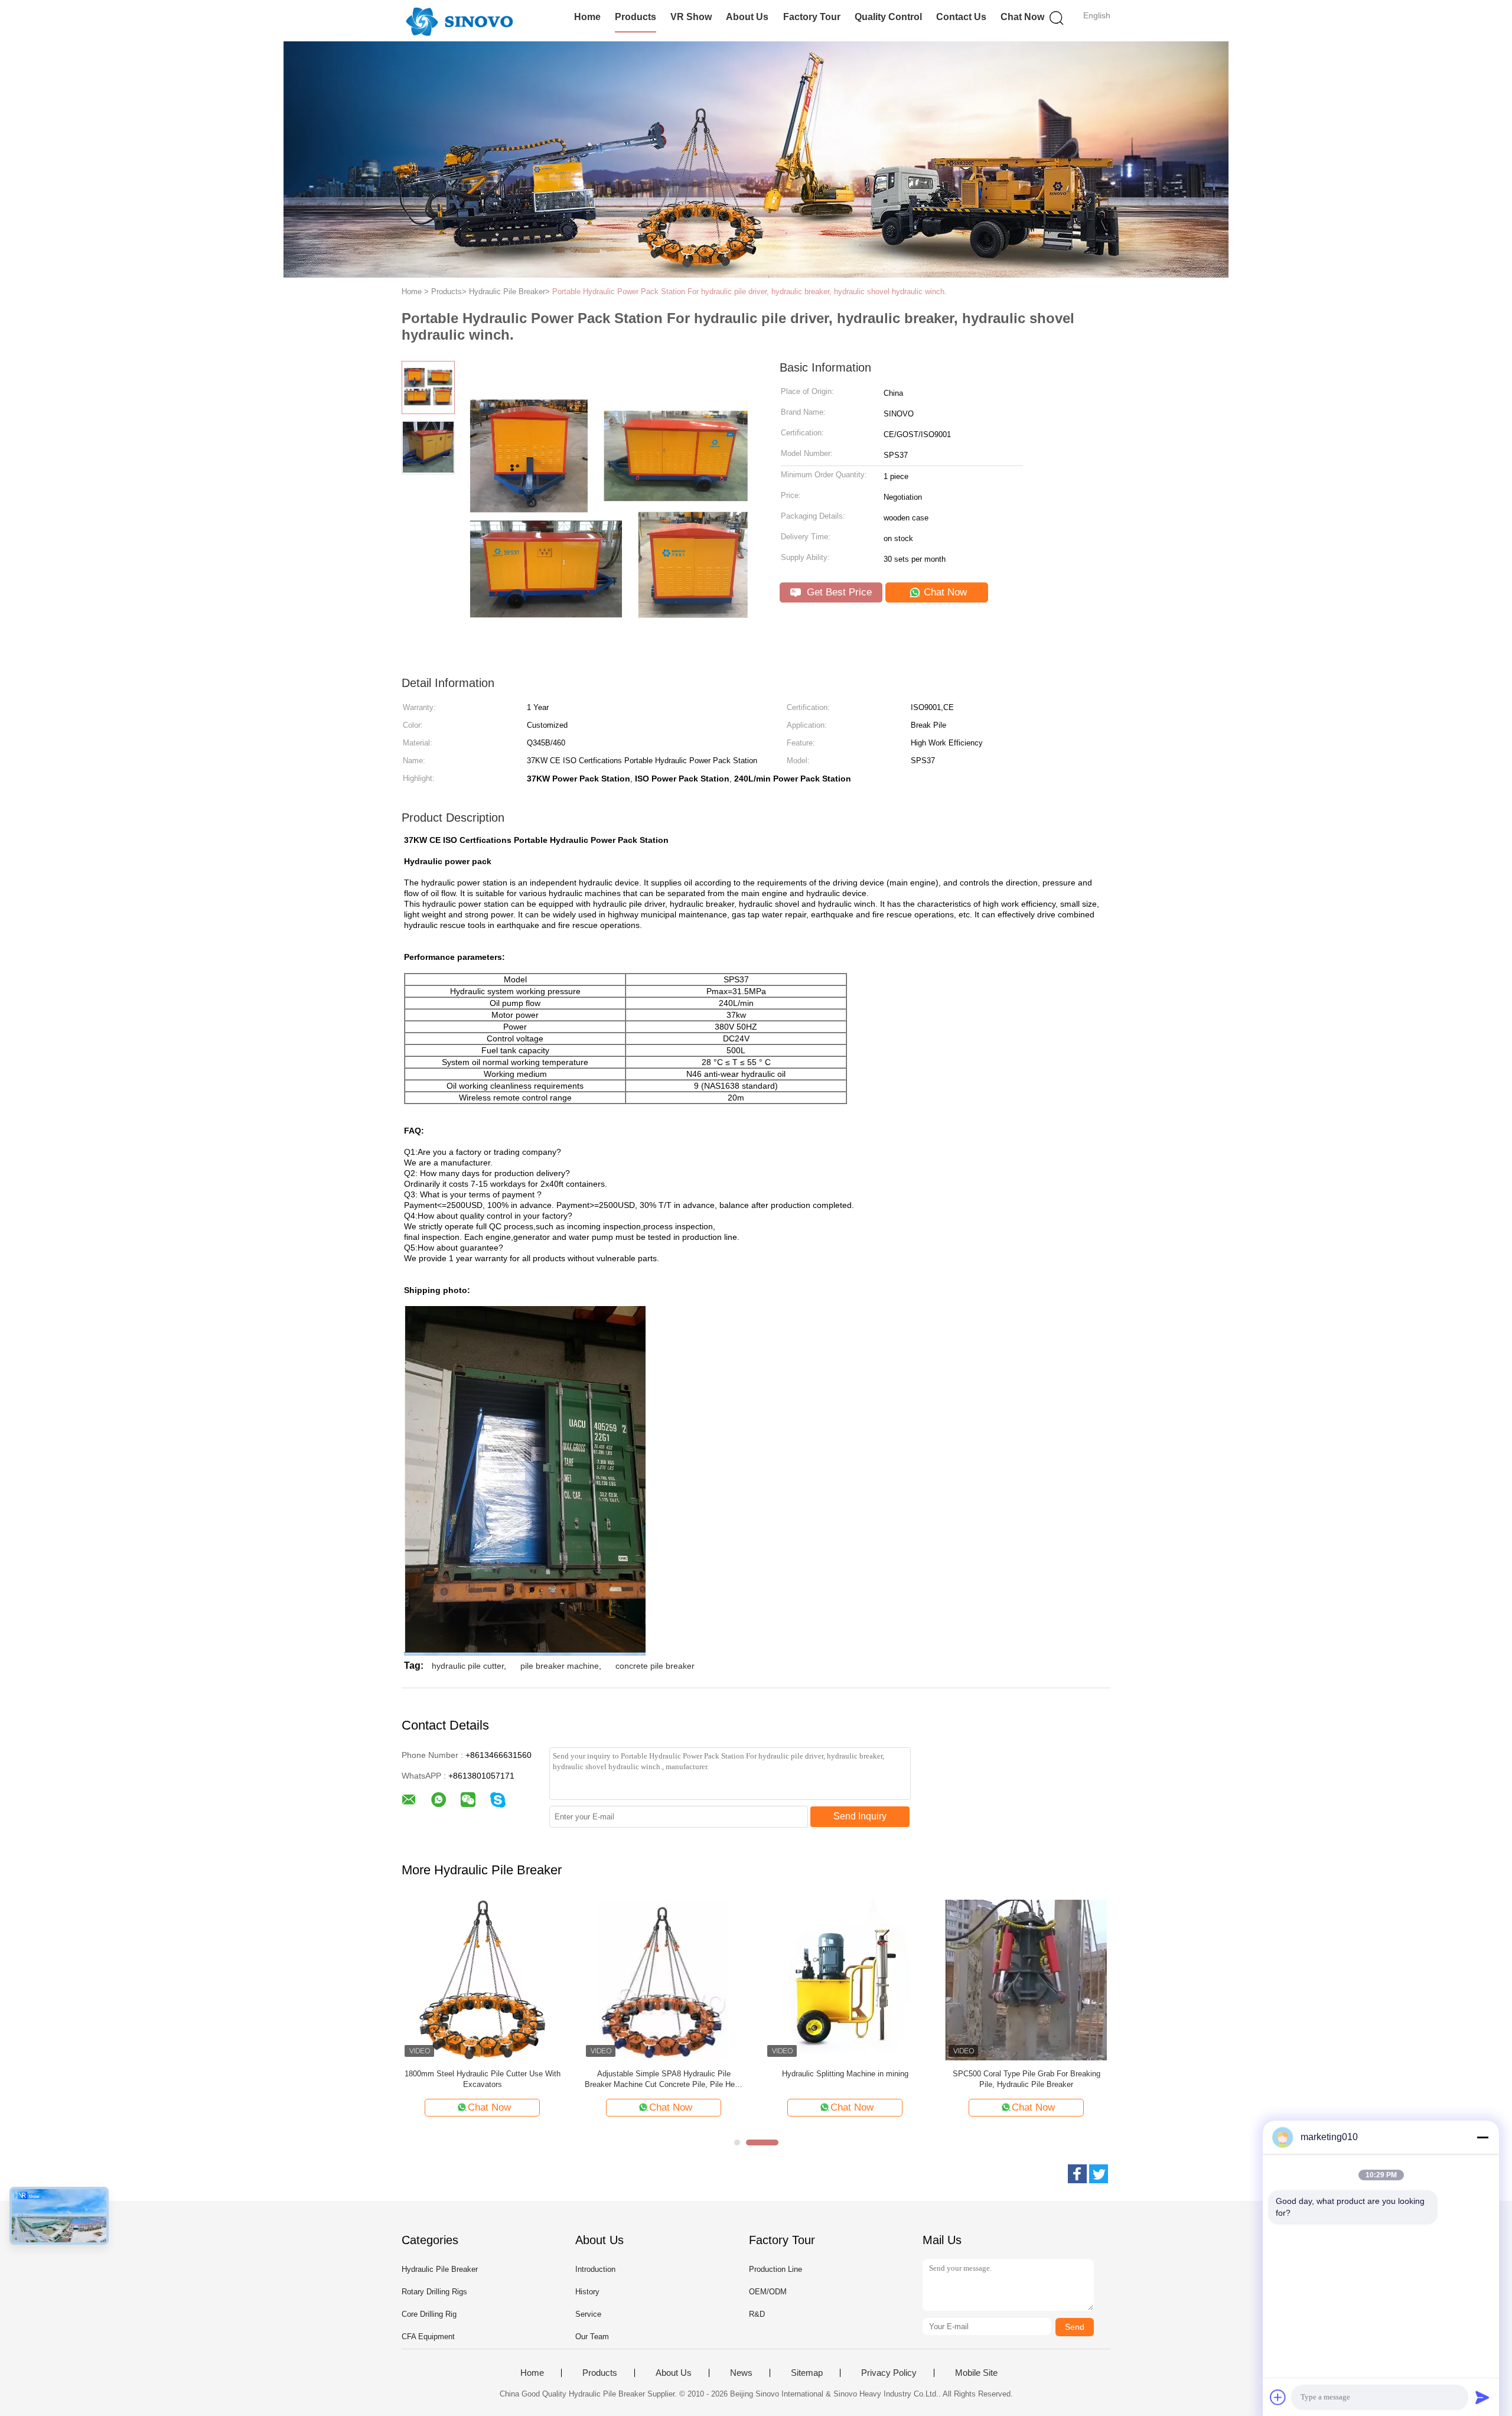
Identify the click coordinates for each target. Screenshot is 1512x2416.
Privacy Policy (889, 2373)
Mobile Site (976, 2373)
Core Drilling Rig (429, 2314)
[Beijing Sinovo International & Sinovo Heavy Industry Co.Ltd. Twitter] (1099, 2174)
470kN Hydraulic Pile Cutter (483, 2074)
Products (636, 17)
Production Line (775, 2269)
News (741, 2373)
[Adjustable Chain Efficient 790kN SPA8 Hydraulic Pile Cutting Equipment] (1026, 1979)
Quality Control (888, 17)
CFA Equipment (428, 2337)
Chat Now (1022, 17)
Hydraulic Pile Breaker (440, 2269)
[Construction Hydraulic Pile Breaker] (664, 1979)
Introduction (595, 2269)
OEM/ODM (768, 2292)
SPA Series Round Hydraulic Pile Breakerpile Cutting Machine (845, 2079)
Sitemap (807, 2373)
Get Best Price (838, 592)
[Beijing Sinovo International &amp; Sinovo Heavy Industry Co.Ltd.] (459, 21)
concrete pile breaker (655, 1666)
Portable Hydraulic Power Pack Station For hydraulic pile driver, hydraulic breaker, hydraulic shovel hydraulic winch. (750, 292)
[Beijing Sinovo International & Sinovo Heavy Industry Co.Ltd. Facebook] (1077, 2174)
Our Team (592, 2337)
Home (587, 17)
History (587, 2292)
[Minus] (1482, 2137)
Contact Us (961, 17)
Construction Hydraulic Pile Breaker (664, 2074)
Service (588, 2314)
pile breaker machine (560, 1666)
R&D (757, 2314)
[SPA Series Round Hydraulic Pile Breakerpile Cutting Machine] (845, 1979)
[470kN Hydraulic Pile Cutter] (482, 1979)
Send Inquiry (860, 1816)
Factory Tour (812, 17)
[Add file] (1278, 2397)
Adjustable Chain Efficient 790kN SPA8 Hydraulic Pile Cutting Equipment (1027, 2079)
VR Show (691, 17)
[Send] (1482, 2397)
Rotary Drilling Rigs (434, 2292)
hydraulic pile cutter (468, 1666)
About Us (747, 17)
